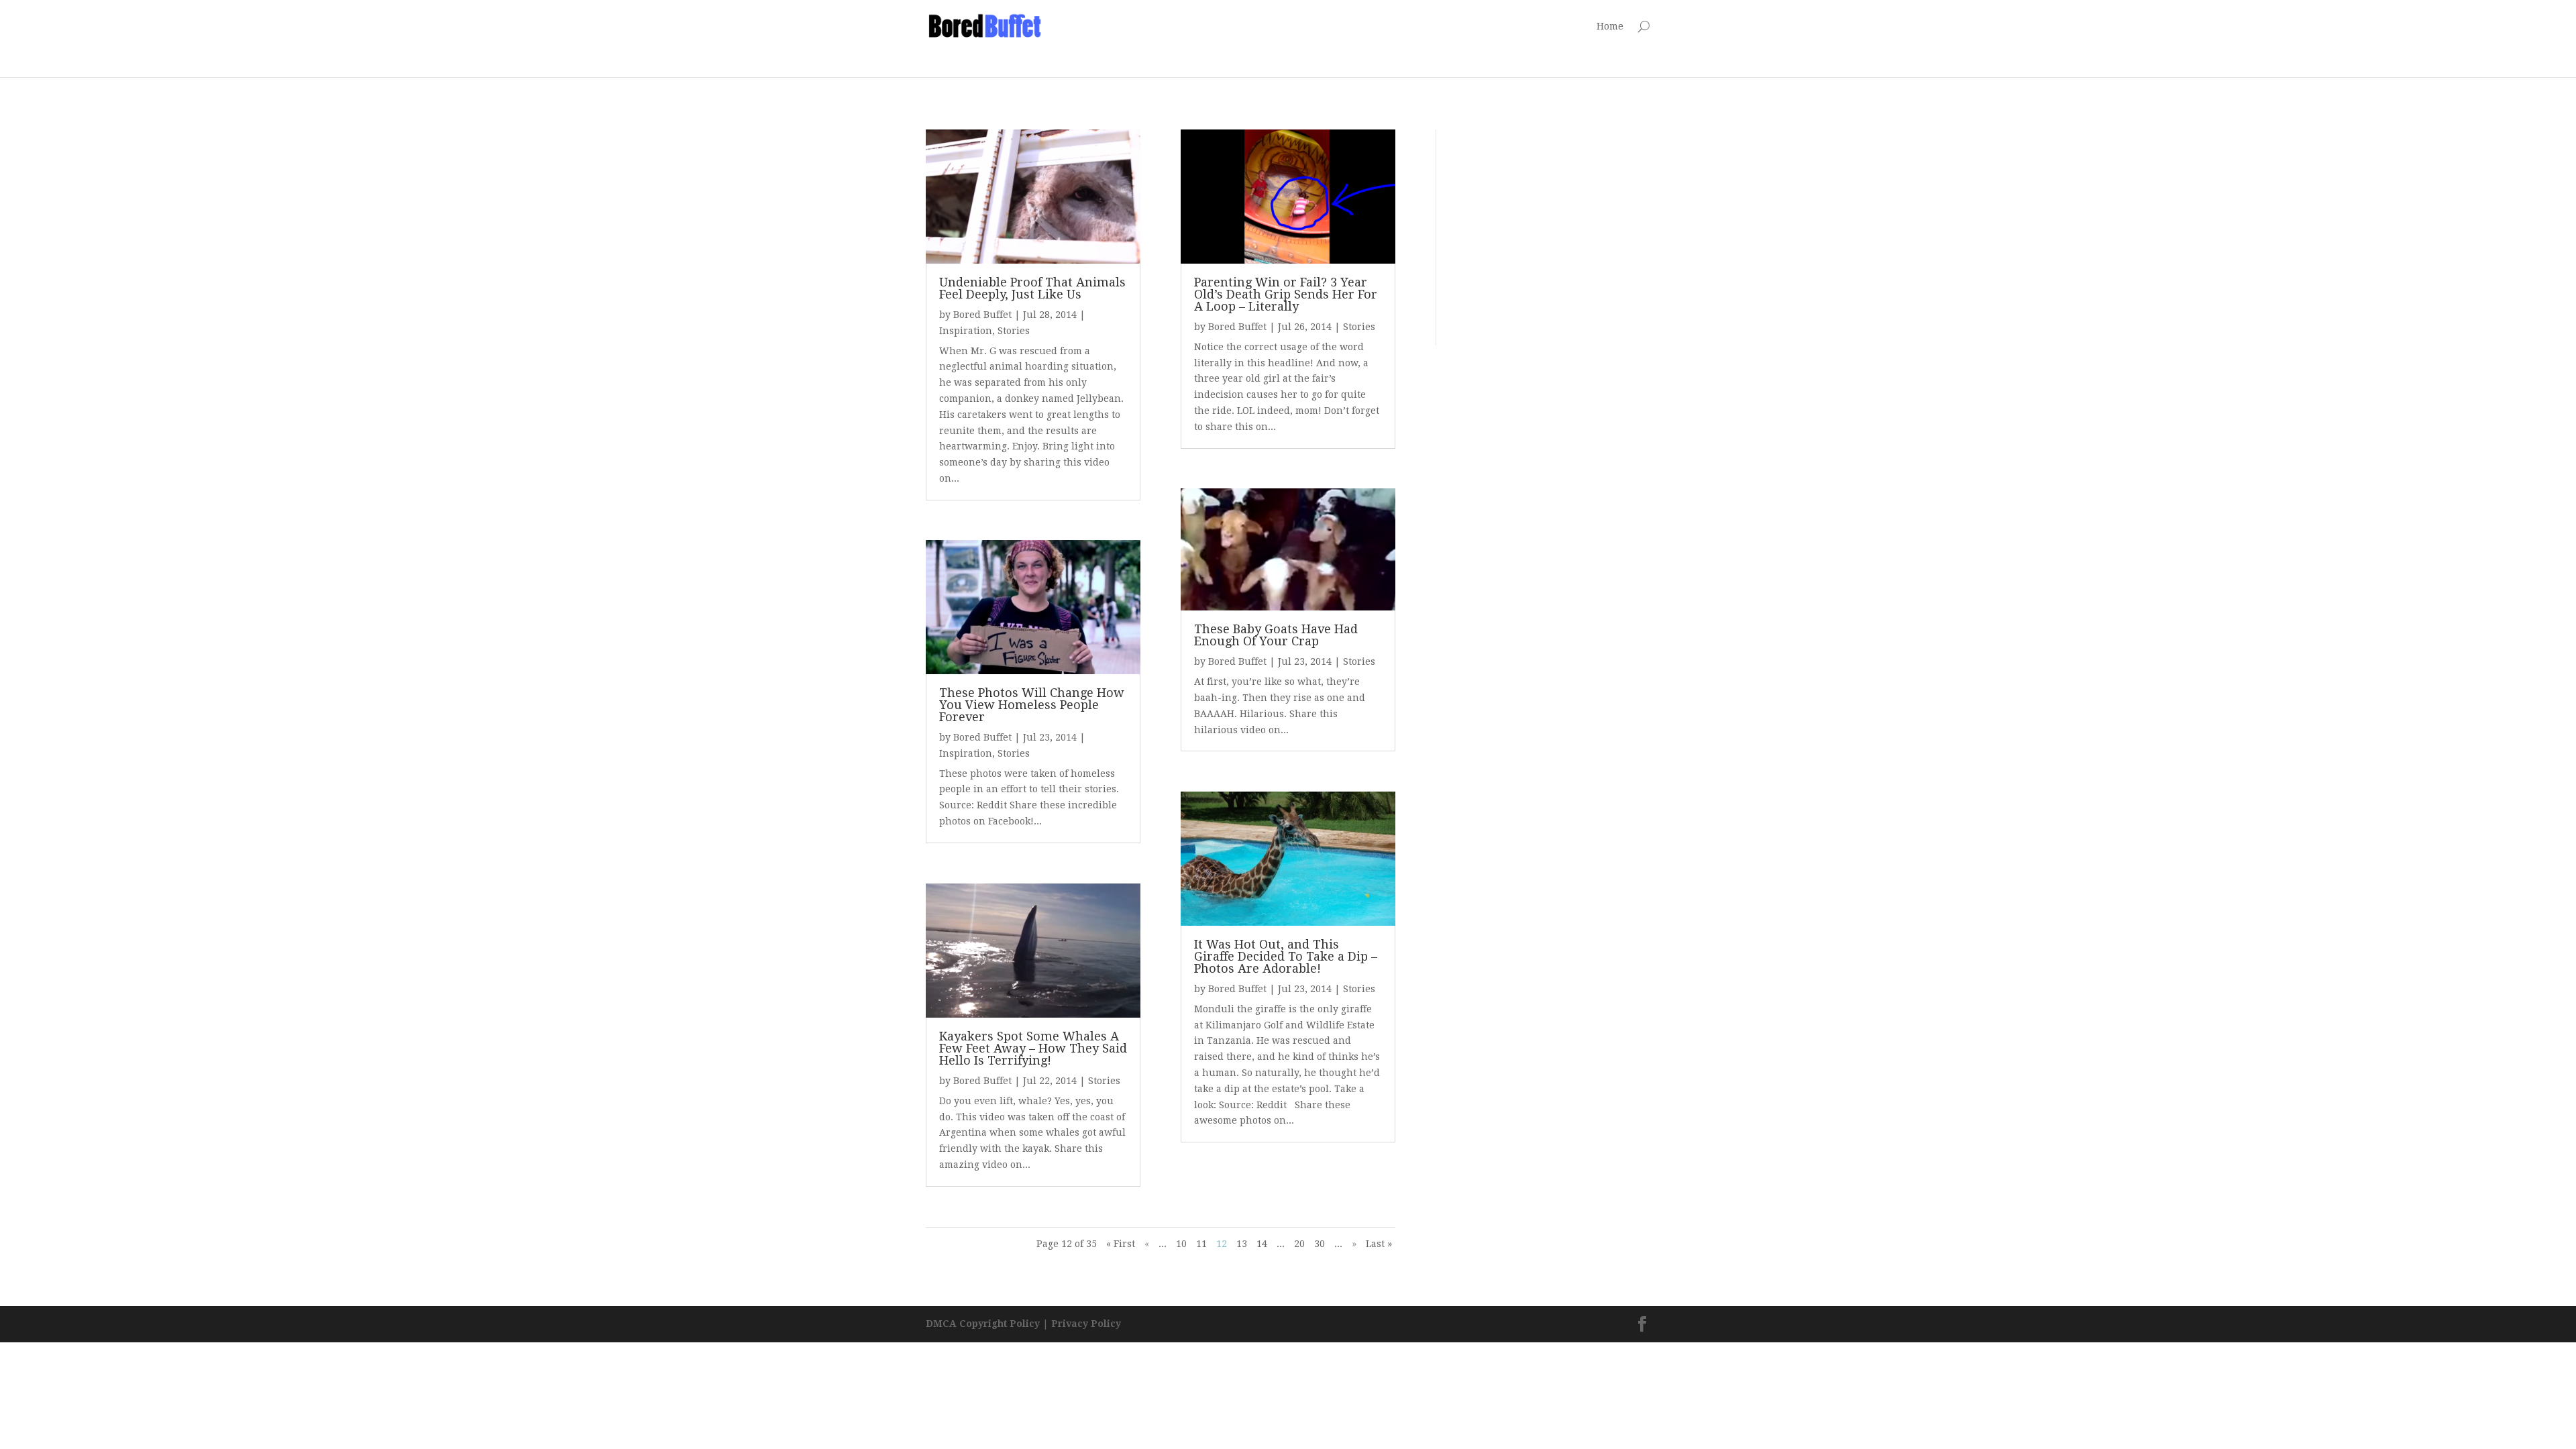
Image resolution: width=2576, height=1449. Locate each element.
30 (1320, 1244)
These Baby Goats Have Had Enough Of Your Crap (1276, 635)
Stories (1014, 331)
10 (1181, 1244)
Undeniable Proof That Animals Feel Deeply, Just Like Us (1032, 288)
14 (1262, 1244)
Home (1610, 26)
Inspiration (966, 331)
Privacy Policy (1086, 1324)
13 (1242, 1244)
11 (1201, 1244)
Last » (1379, 1244)
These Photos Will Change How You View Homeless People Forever (1032, 705)
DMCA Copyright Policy (983, 1324)
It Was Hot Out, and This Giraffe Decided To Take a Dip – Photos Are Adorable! (1286, 956)
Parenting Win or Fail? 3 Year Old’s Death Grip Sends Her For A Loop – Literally (1286, 294)
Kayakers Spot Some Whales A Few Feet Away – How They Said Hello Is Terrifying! (1033, 1048)
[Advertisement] (1324, 42)
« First (1121, 1244)
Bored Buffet (982, 315)
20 (1299, 1244)
